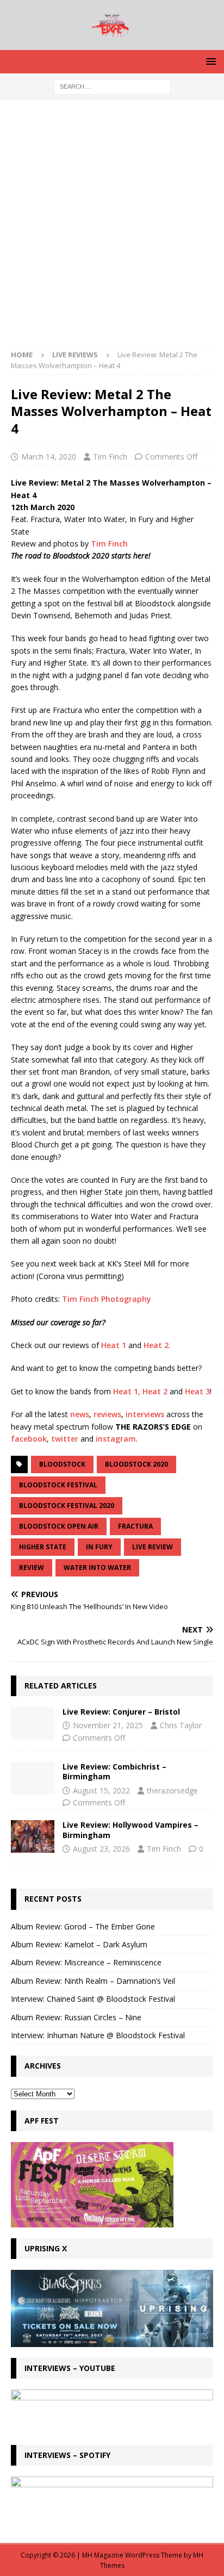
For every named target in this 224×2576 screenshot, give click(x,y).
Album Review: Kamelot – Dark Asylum (79, 1944)
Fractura (135, 1526)
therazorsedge (172, 1790)
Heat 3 (197, 1391)
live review (153, 1547)
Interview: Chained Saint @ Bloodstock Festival (93, 1999)
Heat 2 (156, 1345)
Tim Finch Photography (107, 1299)
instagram (116, 1439)
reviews (107, 1414)
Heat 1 (114, 1345)
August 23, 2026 (101, 1849)
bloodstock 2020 (136, 1464)
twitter (65, 1439)
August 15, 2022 (101, 1790)
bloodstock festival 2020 (67, 1506)
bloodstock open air (59, 1526)
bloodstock (62, 1464)
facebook (29, 1439)
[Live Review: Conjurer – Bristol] (33, 1723)
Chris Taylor (181, 1725)
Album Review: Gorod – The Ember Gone (83, 1926)
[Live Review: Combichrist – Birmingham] (33, 1778)
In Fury (99, 1547)
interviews (145, 1414)
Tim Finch (110, 457)
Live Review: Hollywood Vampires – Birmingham (130, 1830)
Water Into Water (97, 1568)
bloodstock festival (58, 1485)
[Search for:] (112, 86)
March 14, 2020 (49, 457)
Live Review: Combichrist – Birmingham (114, 1771)
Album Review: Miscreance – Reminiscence (86, 1962)
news (80, 1414)
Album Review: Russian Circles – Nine (76, 2017)
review (32, 1568)
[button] (209, 61)
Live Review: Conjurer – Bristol (121, 1712)
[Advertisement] (112, 228)
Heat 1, (127, 1391)
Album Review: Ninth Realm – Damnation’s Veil (93, 1981)
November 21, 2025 (108, 1725)
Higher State (43, 1547)
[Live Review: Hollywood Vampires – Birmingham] (33, 1836)
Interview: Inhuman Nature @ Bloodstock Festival (98, 2035)
